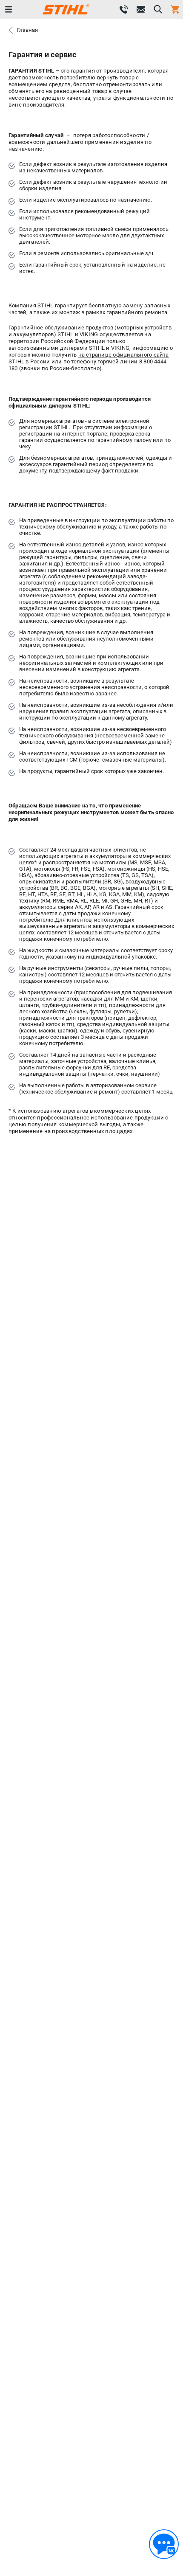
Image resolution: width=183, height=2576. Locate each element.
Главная (27, 30)
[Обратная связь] (164, 2544)
